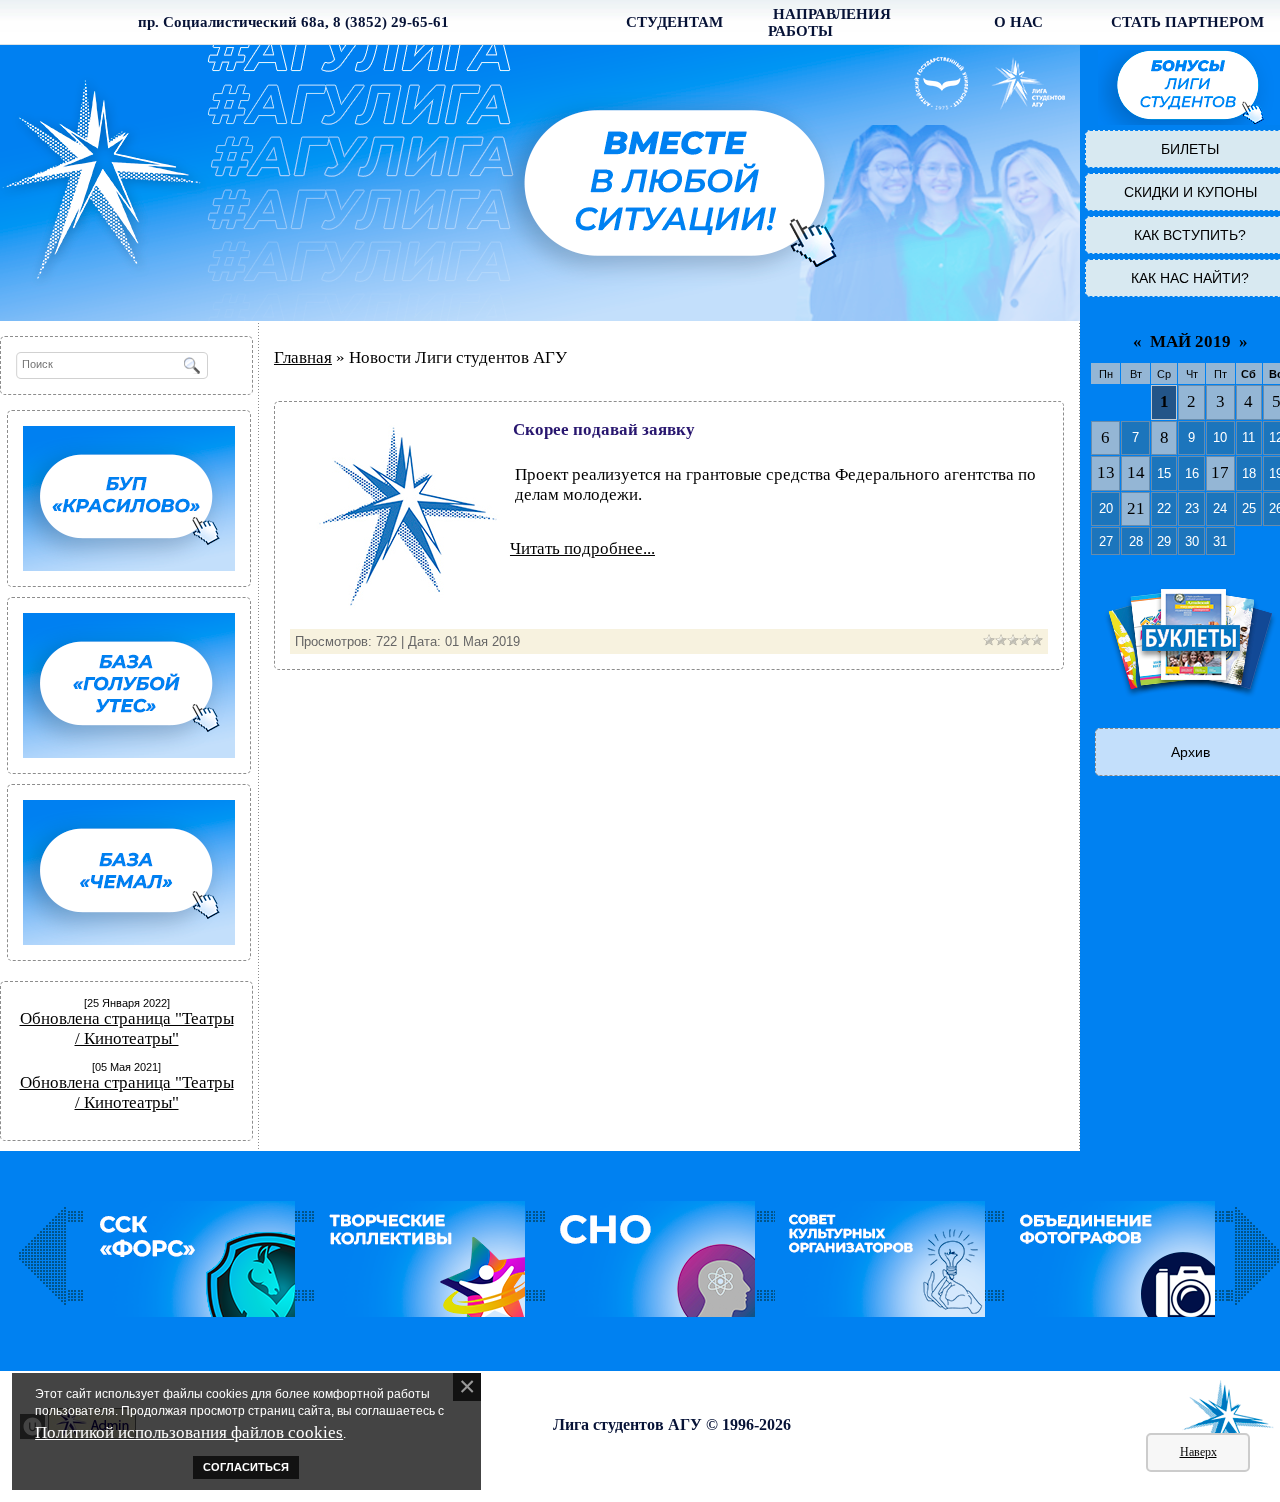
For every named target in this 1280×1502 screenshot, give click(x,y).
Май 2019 (1190, 341)
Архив (1190, 752)
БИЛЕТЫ (1190, 149)
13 (1106, 472)
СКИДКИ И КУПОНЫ (1190, 192)
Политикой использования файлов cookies (189, 1432)
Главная (303, 357)
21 (1136, 508)
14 (1136, 472)
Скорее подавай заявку (604, 429)
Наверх (1198, 1452)
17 (1220, 472)
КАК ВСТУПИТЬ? (1190, 235)
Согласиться (246, 1467)
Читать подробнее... (582, 548)
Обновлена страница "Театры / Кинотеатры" (127, 1028)
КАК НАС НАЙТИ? (1190, 278)
